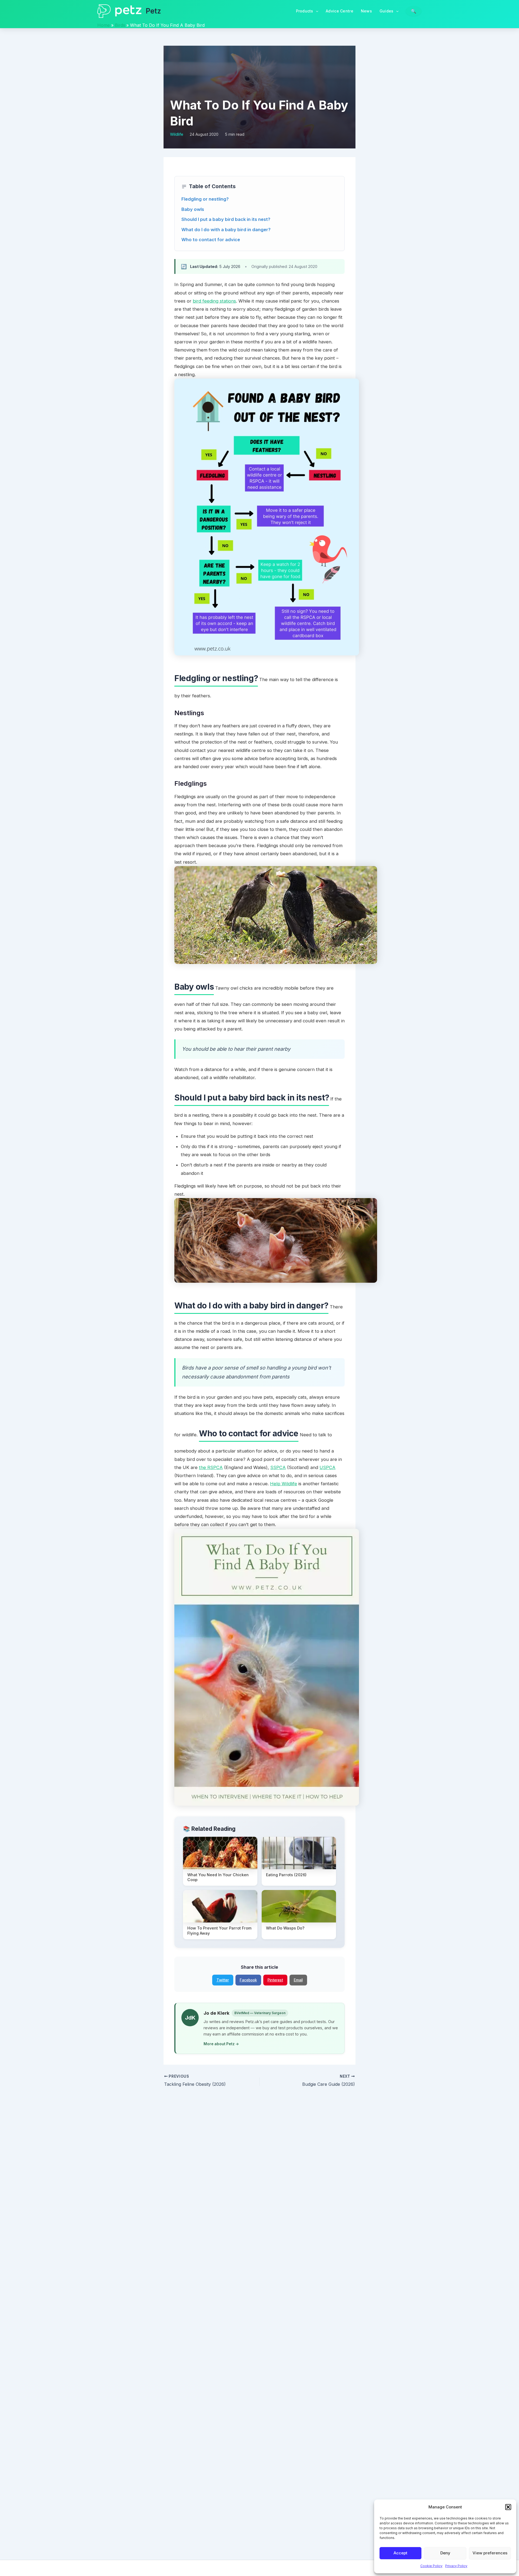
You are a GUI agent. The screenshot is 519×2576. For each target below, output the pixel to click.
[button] (508, 2507)
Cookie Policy (431, 2566)
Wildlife (177, 134)
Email (298, 1980)
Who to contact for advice (211, 240)
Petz (153, 11)
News (366, 11)
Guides (387, 11)
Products (305, 11)
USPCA (327, 1467)
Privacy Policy (456, 2566)
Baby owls (193, 209)
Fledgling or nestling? (205, 199)
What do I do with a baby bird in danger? (226, 230)
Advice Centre (340, 11)
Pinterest (275, 1980)
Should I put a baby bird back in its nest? (226, 219)
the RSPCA (211, 1467)
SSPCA (278, 1467)
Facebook (248, 1980)
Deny (445, 2553)
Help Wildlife (284, 1484)
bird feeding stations (214, 301)
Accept (400, 2553)
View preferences (490, 2553)
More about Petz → (221, 2044)
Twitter (223, 1980)
